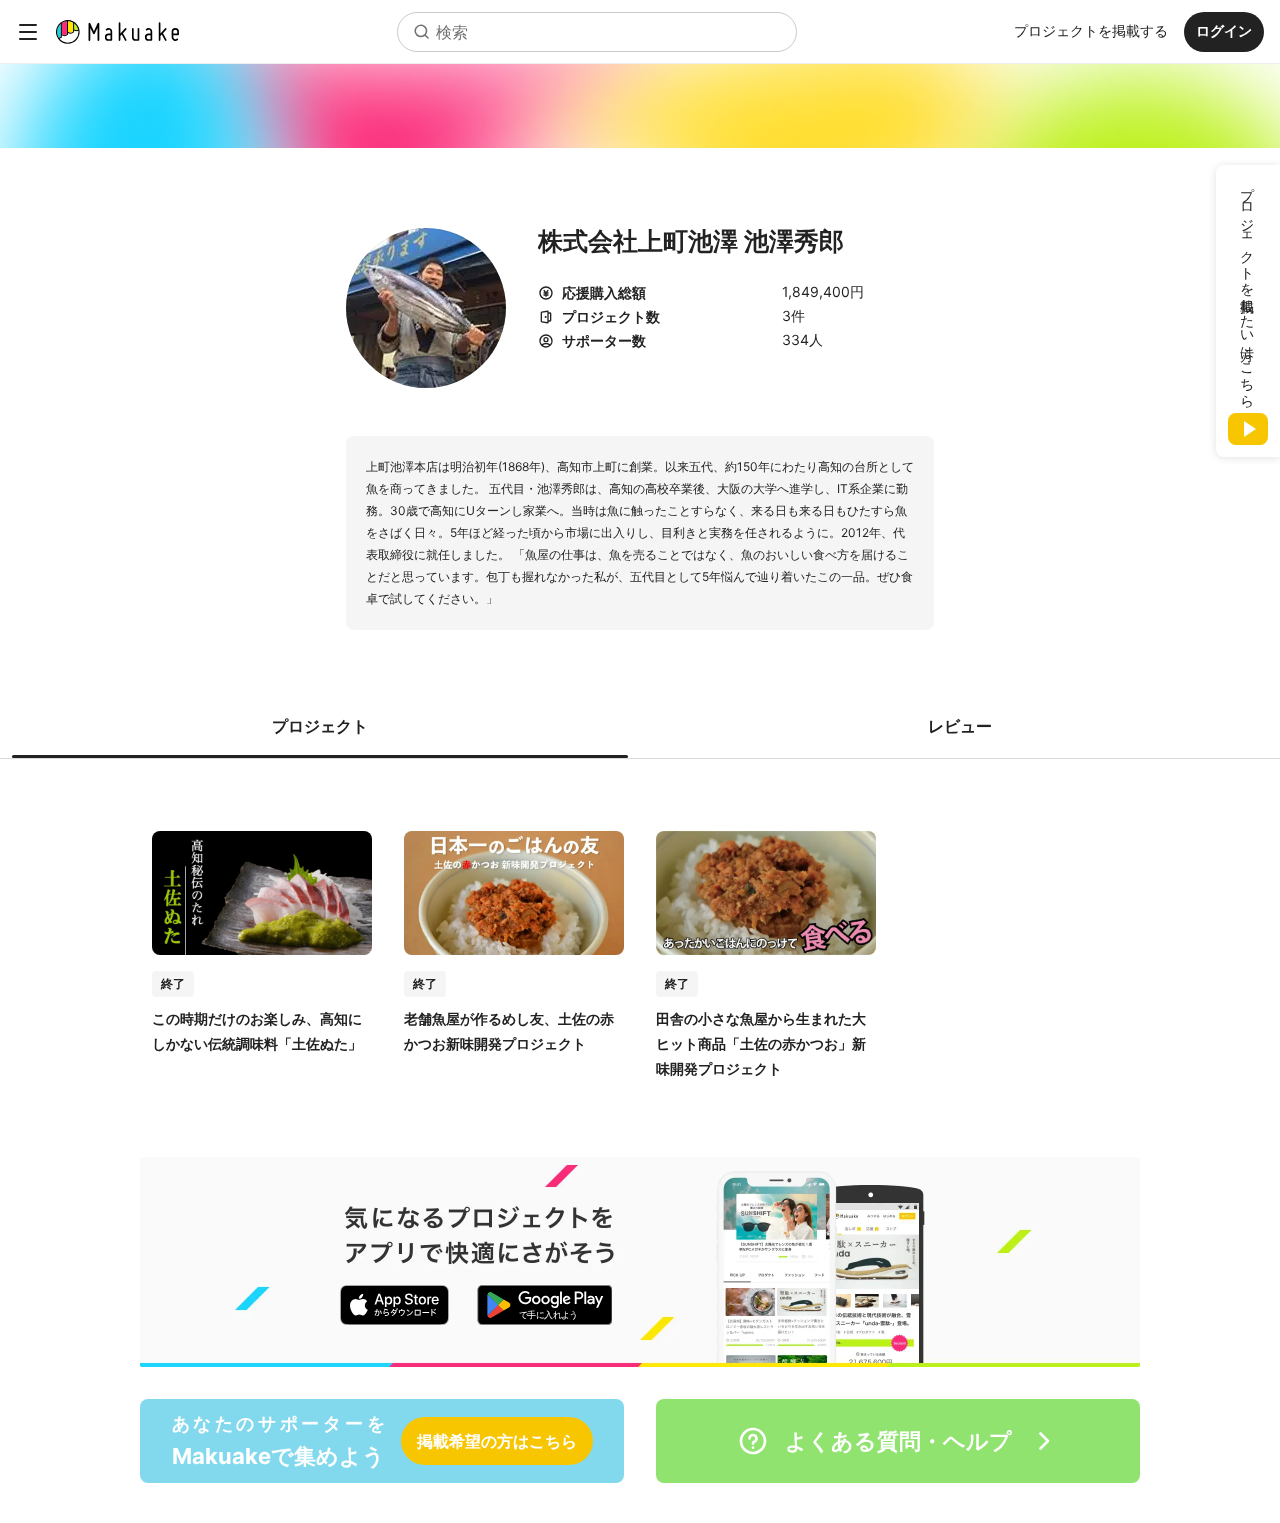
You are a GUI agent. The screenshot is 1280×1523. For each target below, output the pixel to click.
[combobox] (597, 32)
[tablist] (640, 726)
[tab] (320, 726)
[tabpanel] (640, 934)
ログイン (1224, 30)
